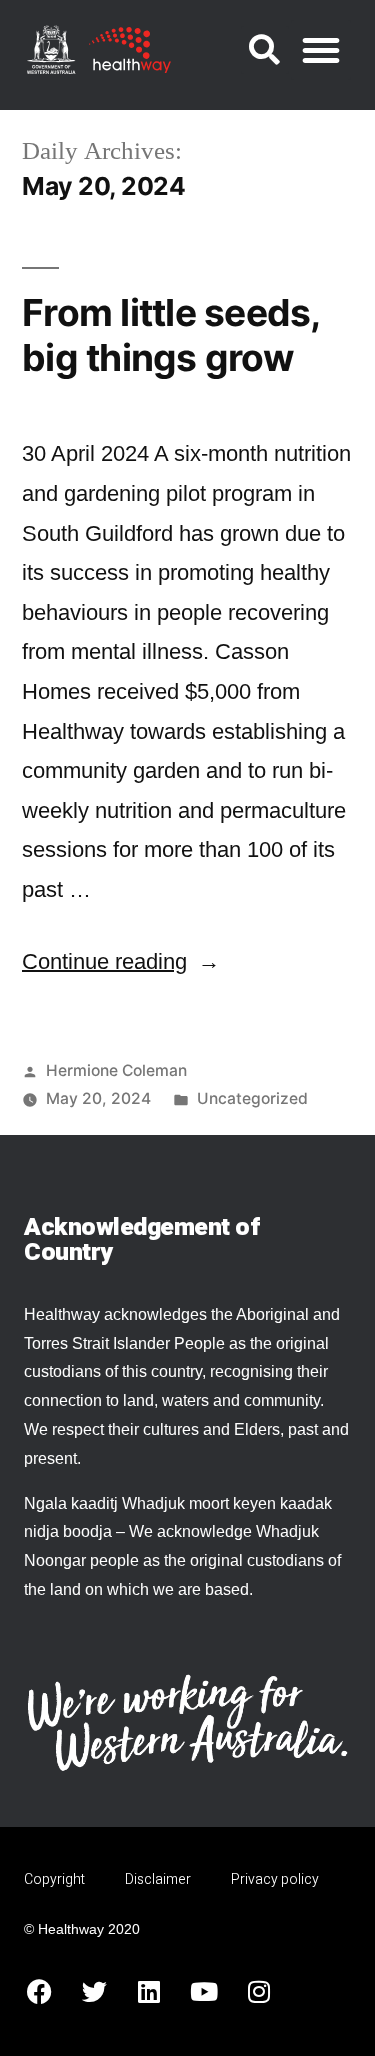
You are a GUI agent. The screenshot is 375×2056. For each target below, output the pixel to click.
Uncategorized (252, 1098)
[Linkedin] (149, 1991)
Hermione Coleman (116, 1070)
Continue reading (121, 961)
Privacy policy (275, 1879)
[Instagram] (259, 1991)
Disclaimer (158, 1879)
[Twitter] (94, 1991)
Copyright (54, 1879)
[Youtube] (204, 1991)
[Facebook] (39, 1991)
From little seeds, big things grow (171, 335)
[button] (265, 50)
